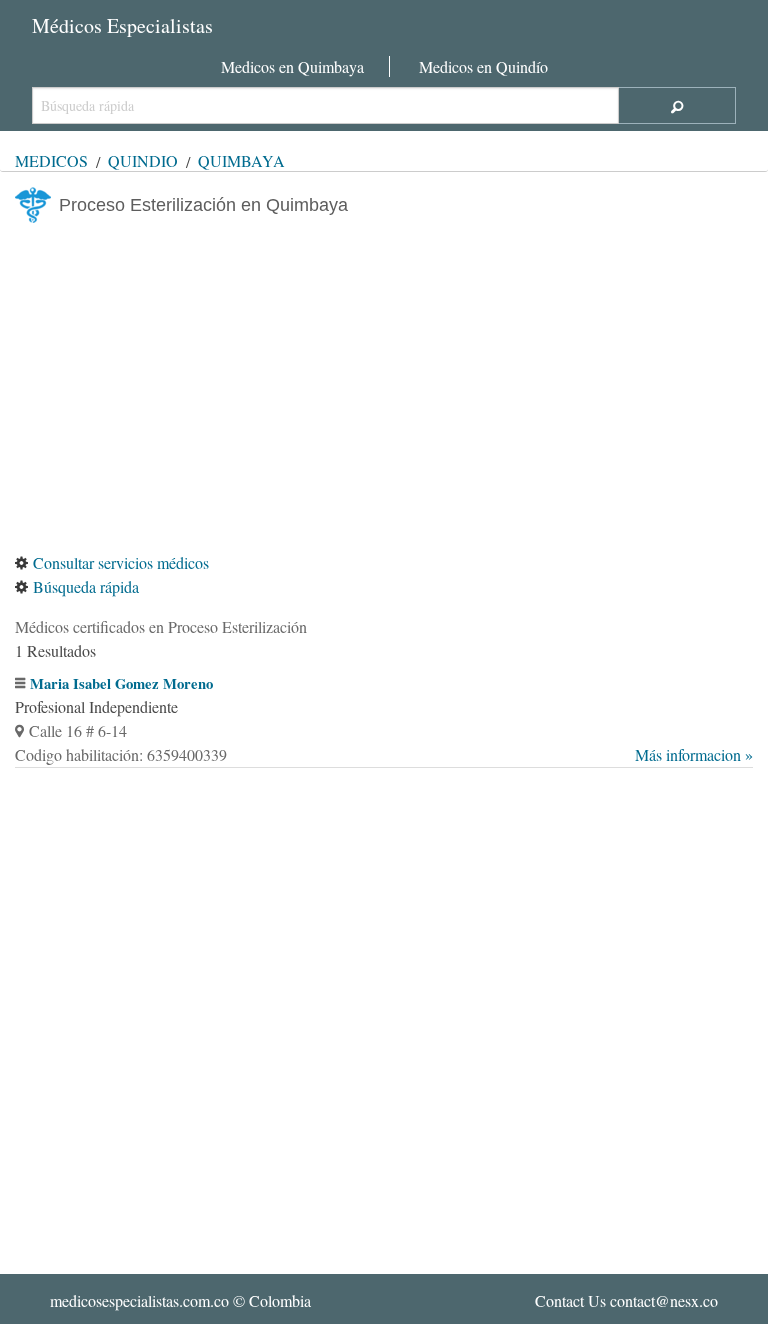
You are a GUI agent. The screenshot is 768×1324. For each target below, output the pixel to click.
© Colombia (180, 1300)
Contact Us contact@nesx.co (626, 1300)
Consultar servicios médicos (121, 562)
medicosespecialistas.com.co (139, 1300)
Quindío (143, 160)
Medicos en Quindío (483, 66)
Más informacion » (694, 754)
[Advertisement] (384, 387)
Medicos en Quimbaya (292, 66)
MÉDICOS (51, 160)
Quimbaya (241, 160)
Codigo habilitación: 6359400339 (384, 754)
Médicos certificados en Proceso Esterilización (161, 626)
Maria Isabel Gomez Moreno (121, 683)
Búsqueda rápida (86, 586)
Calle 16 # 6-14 (78, 730)
